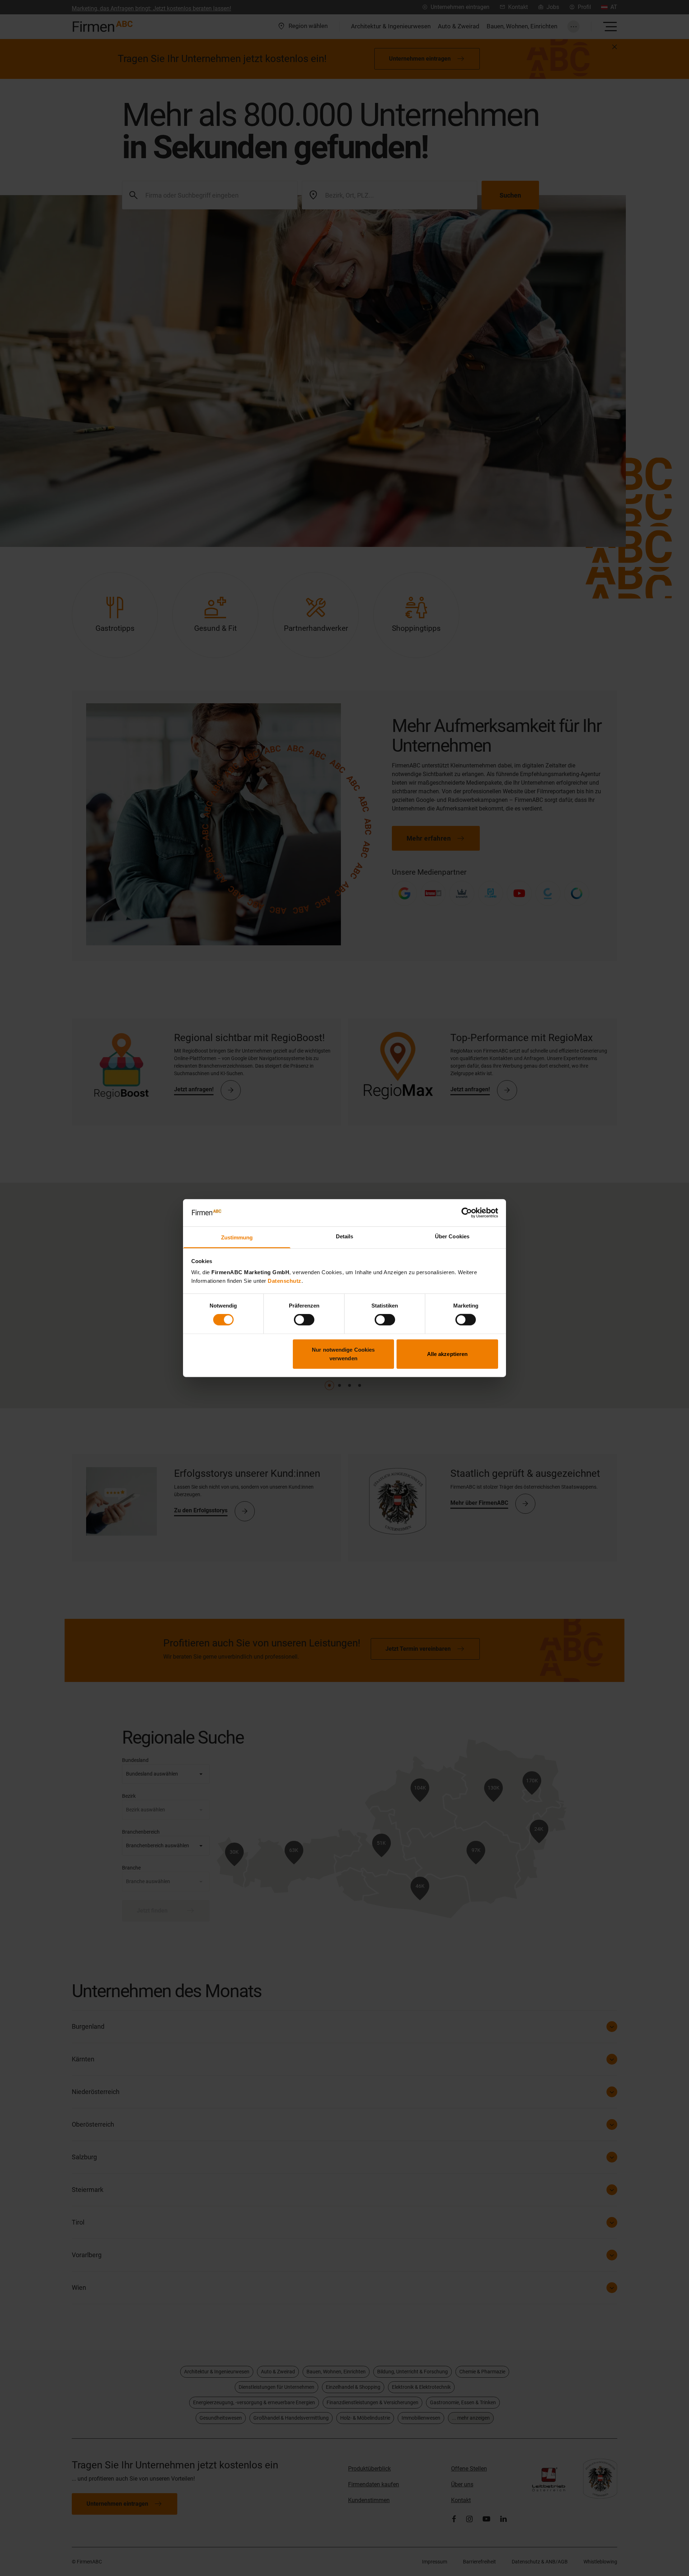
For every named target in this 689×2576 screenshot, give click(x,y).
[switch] (304, 1320)
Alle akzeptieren (447, 1354)
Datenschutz (285, 1281)
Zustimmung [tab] (237, 1237)
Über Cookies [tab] (452, 1236)
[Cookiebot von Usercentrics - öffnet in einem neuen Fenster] (467, 1213)
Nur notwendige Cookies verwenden (343, 1354)
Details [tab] (345, 1236)
